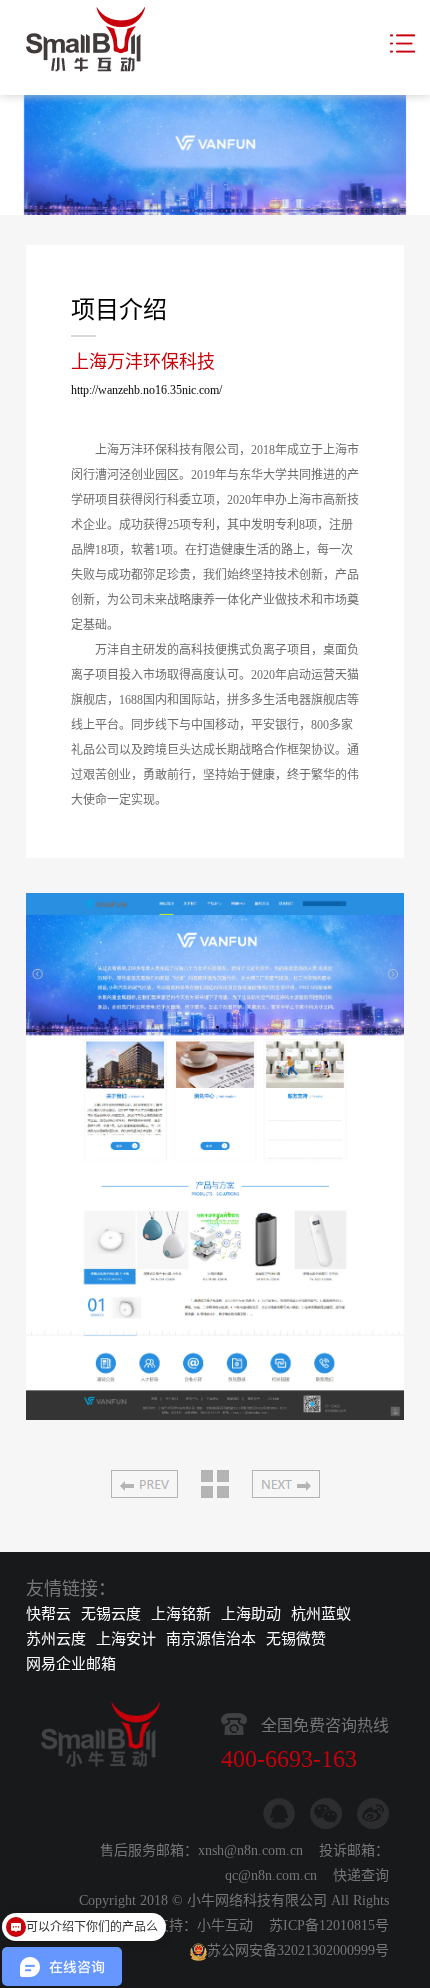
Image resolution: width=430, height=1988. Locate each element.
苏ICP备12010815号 (329, 1925)
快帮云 (48, 1614)
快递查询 (361, 1875)
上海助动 (251, 1614)
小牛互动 (225, 1925)
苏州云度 (56, 1639)
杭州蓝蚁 (321, 1614)
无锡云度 (111, 1614)
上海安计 (126, 1639)
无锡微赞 (296, 1639)
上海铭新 (181, 1614)
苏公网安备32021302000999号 (298, 1950)
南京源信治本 (211, 1639)
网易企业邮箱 (71, 1664)
